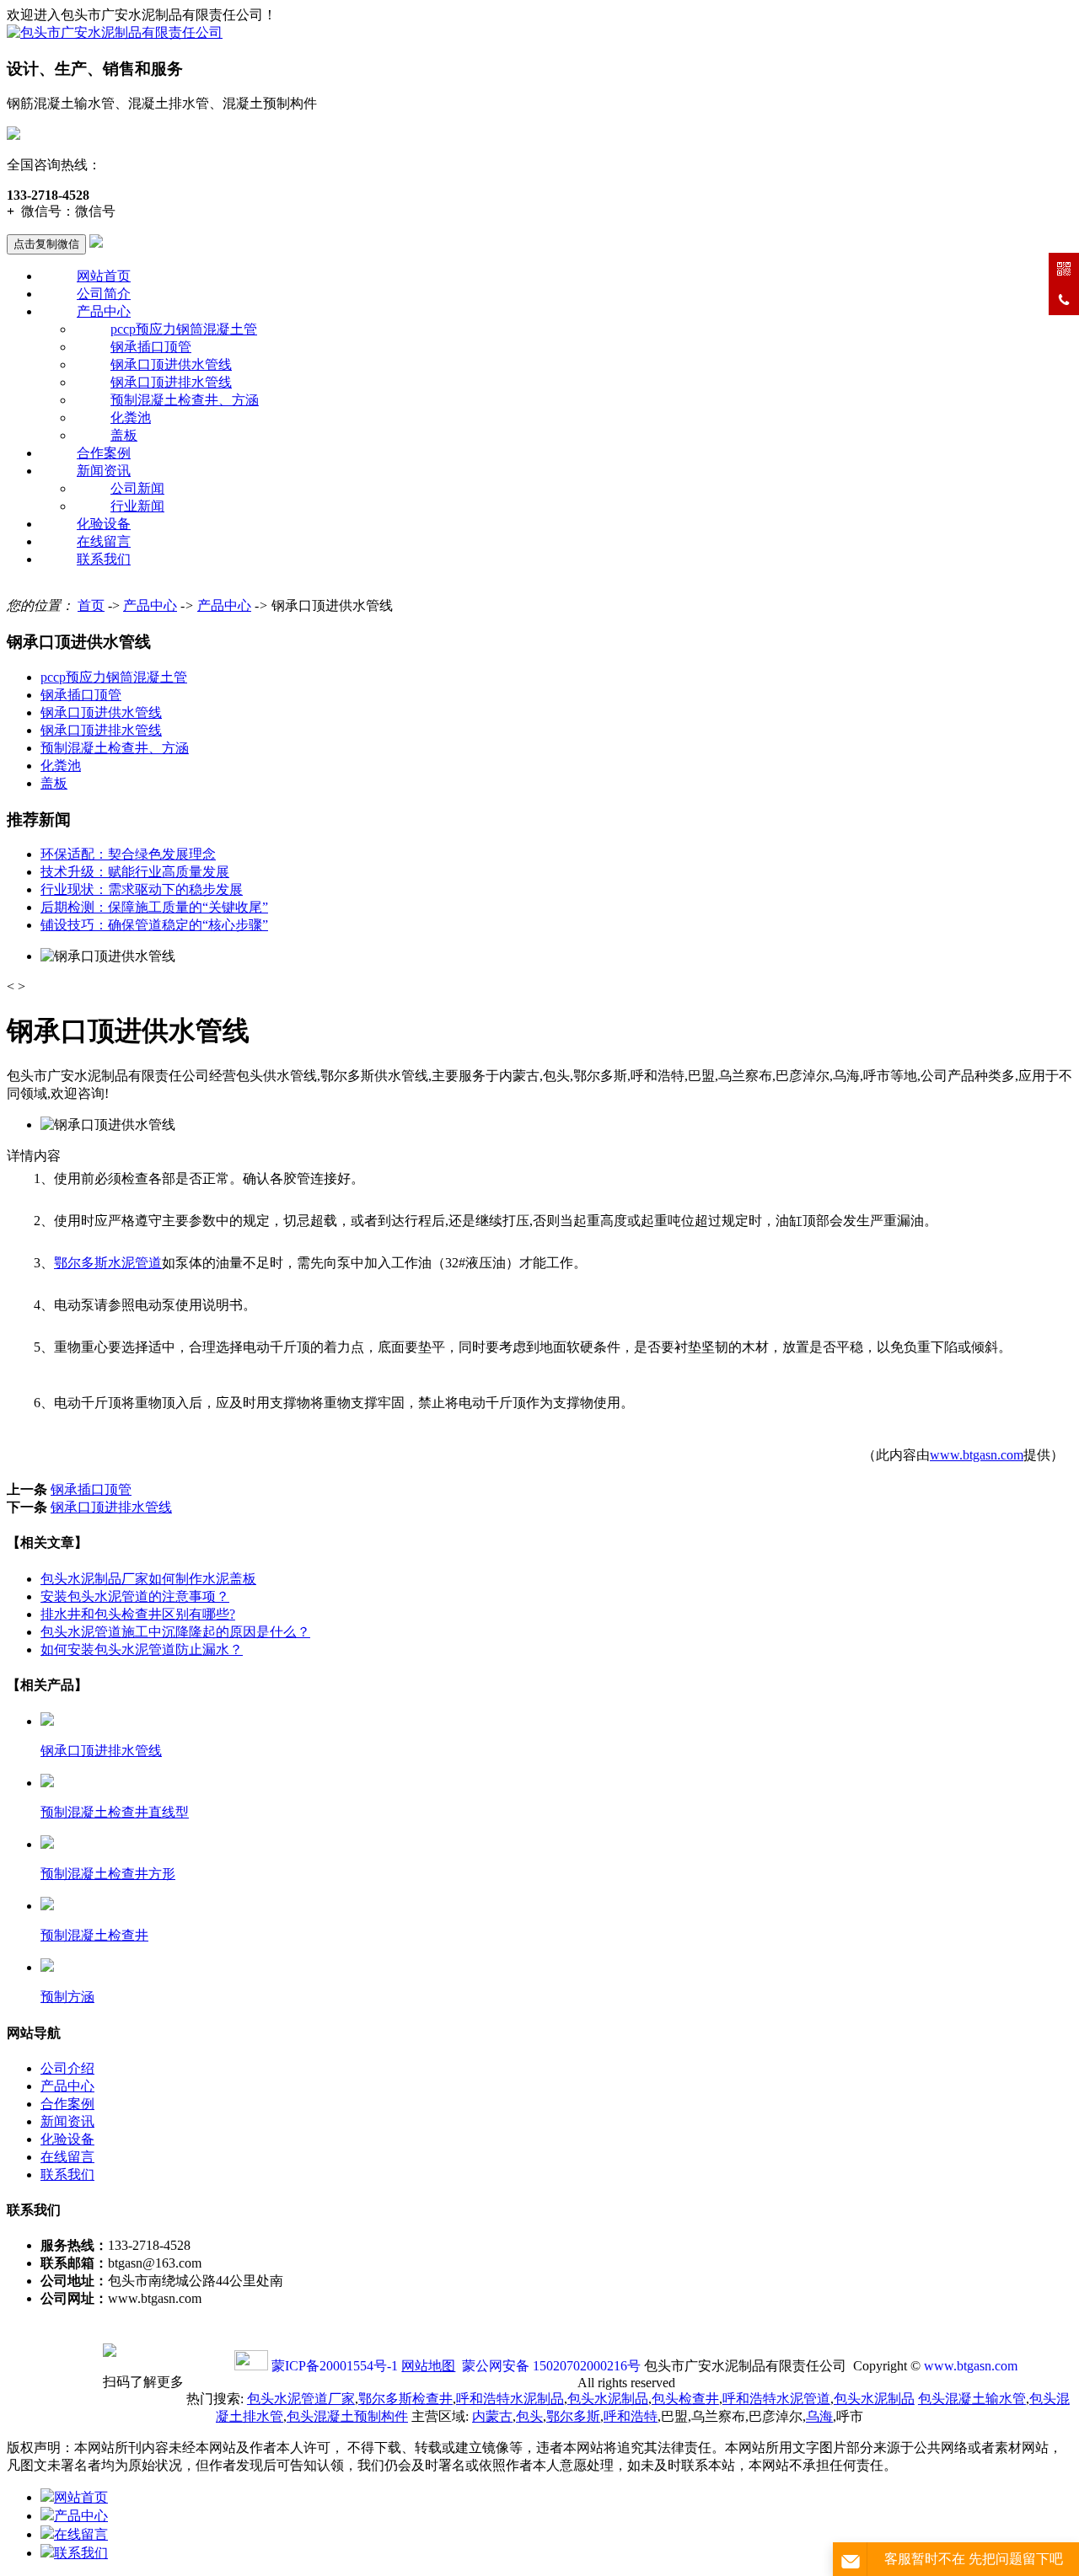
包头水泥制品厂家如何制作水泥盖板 (148, 1579)
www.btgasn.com (977, 1455)
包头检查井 (685, 2399)
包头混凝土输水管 (972, 2399)
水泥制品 (510, 2399)
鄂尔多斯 (573, 2416)
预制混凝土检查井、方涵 (185, 400)
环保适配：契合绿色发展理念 (128, 854)
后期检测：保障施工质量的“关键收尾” (154, 907)
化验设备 (104, 524)
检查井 (405, 2399)
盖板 (124, 435)
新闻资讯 (104, 471)
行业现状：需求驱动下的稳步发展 (142, 889)
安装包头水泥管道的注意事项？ (135, 1596)
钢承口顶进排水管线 (171, 382)
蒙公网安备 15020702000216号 (551, 2366)
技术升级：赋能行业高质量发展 (135, 872)
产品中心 (104, 311)
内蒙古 (492, 2416)
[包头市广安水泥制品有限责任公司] (115, 32)
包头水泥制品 (608, 2399)
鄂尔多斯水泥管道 (108, 1263)
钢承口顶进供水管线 (171, 364)
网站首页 (104, 276)
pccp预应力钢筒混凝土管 (184, 329)
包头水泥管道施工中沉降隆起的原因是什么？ (175, 1632)
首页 (91, 605)
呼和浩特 (631, 2416)
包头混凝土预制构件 (347, 2416)
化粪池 (131, 418)
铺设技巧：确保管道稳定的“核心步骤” (154, 925)
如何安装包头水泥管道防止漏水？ (142, 1649)
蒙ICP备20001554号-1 (335, 2366)
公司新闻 (137, 488)
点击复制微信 (46, 244)
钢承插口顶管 (151, 347)
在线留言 (104, 541)
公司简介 (104, 294)
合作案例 (104, 453)
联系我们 (104, 559)
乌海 (819, 2416)
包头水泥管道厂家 (301, 2399)
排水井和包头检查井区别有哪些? (138, 1614)
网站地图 (428, 2366)
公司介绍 (67, 2068)
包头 (529, 2416)
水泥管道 (776, 2399)
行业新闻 (137, 506)
